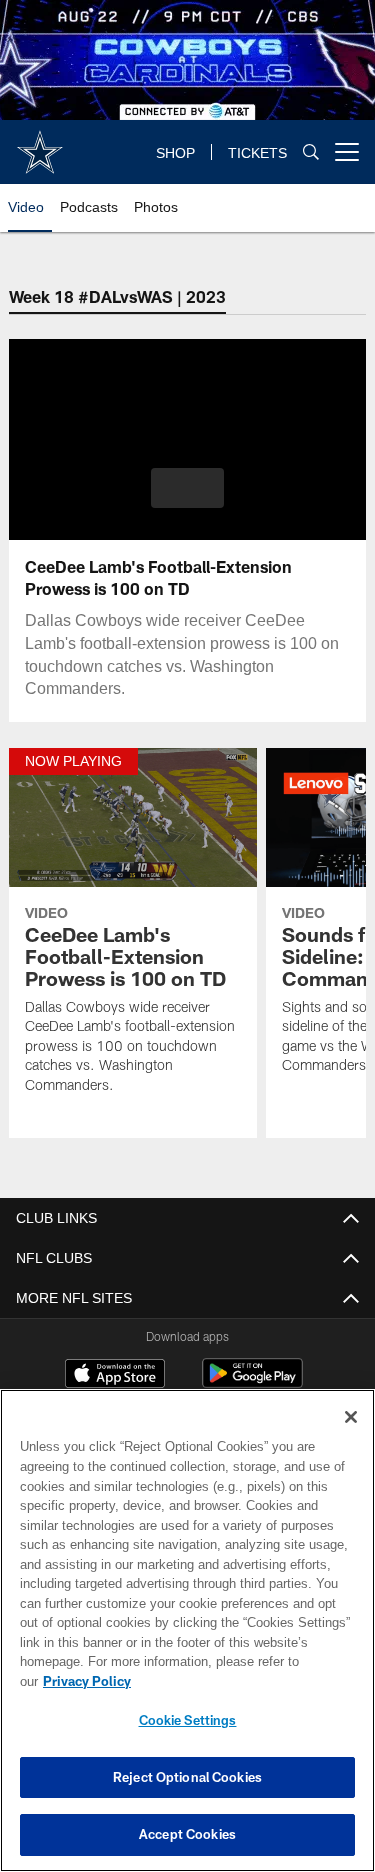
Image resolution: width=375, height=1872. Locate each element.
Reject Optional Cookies (187, 1777)
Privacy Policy (87, 1681)
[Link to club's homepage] (40, 144)
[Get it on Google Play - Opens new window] (252, 1384)
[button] (187, 488)
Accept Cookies (187, 1834)
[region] (187, 1630)
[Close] (351, 1417)
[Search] (311, 152)
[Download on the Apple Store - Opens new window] (115, 1376)
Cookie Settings (188, 1720)
